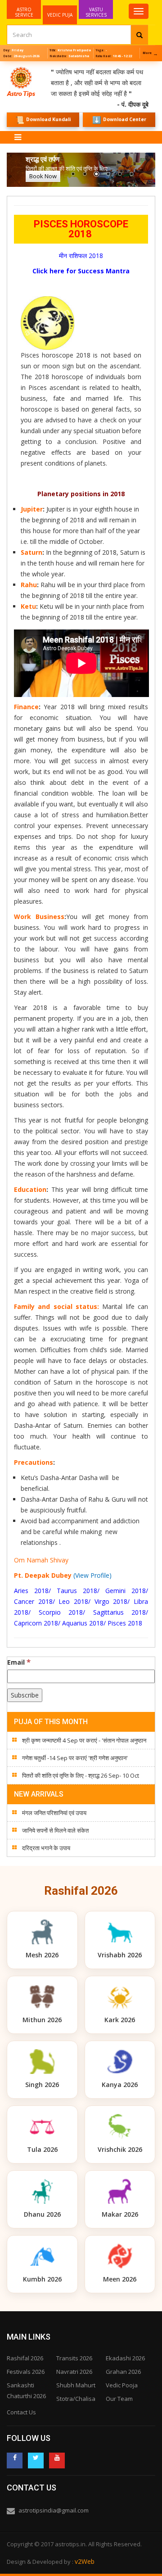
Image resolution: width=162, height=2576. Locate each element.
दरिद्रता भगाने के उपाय (46, 1848)
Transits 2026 (74, 2358)
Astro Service (24, 12)
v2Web (85, 2561)
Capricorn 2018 (36, 1623)
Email (19, 1662)
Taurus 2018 (77, 1591)
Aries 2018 (31, 1591)
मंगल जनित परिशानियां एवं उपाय (54, 1813)
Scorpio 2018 (61, 1612)
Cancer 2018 (33, 1601)
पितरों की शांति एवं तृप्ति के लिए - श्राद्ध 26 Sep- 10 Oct (81, 1775)
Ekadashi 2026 (125, 2358)
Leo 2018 (73, 1601)
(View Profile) (92, 1575)
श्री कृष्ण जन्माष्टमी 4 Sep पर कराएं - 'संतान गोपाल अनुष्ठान (84, 1740)
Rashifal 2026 (25, 2358)
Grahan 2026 (123, 2372)
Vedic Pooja (122, 2385)
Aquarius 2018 (83, 1623)
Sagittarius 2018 (120, 1612)
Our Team (119, 2399)
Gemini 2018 (126, 1591)
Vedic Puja (60, 15)
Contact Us (21, 2412)
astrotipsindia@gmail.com (54, 2510)
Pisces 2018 (125, 1623)
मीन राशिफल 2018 (81, 256)
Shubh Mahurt (76, 2385)
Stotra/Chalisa (76, 2399)
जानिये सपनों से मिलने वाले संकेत (55, 1830)
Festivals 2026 (26, 2372)
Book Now (43, 176)
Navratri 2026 (74, 2372)
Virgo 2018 (111, 1601)
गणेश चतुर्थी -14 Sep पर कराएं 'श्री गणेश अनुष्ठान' (75, 1758)
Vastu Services (96, 9)
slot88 (9, 66)
